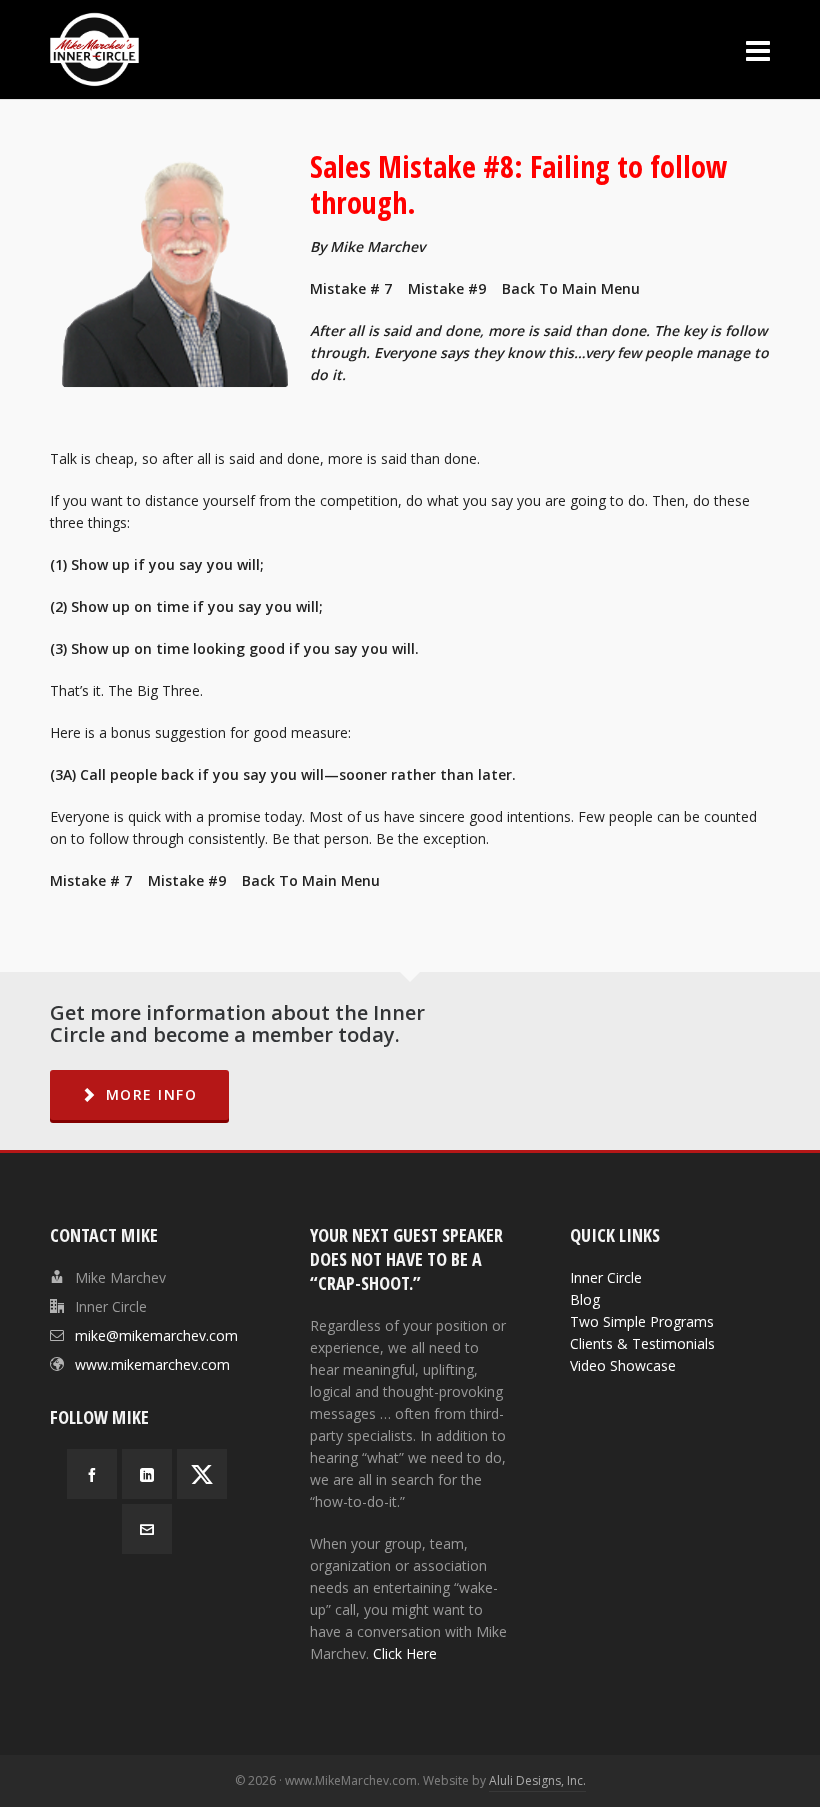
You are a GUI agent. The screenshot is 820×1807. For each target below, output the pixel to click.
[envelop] (147, 1529)
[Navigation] (758, 50)
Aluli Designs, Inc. (537, 1780)
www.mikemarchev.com (152, 1364)
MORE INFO (152, 1094)
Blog (585, 1299)
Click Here (405, 1653)
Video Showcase (623, 1365)
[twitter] (202, 1474)
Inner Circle (606, 1277)
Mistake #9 (447, 288)
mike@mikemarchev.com (156, 1335)
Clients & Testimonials (642, 1343)
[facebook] (92, 1474)
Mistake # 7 (353, 288)
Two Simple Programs (642, 1321)
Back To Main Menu (571, 288)
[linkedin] (147, 1474)
